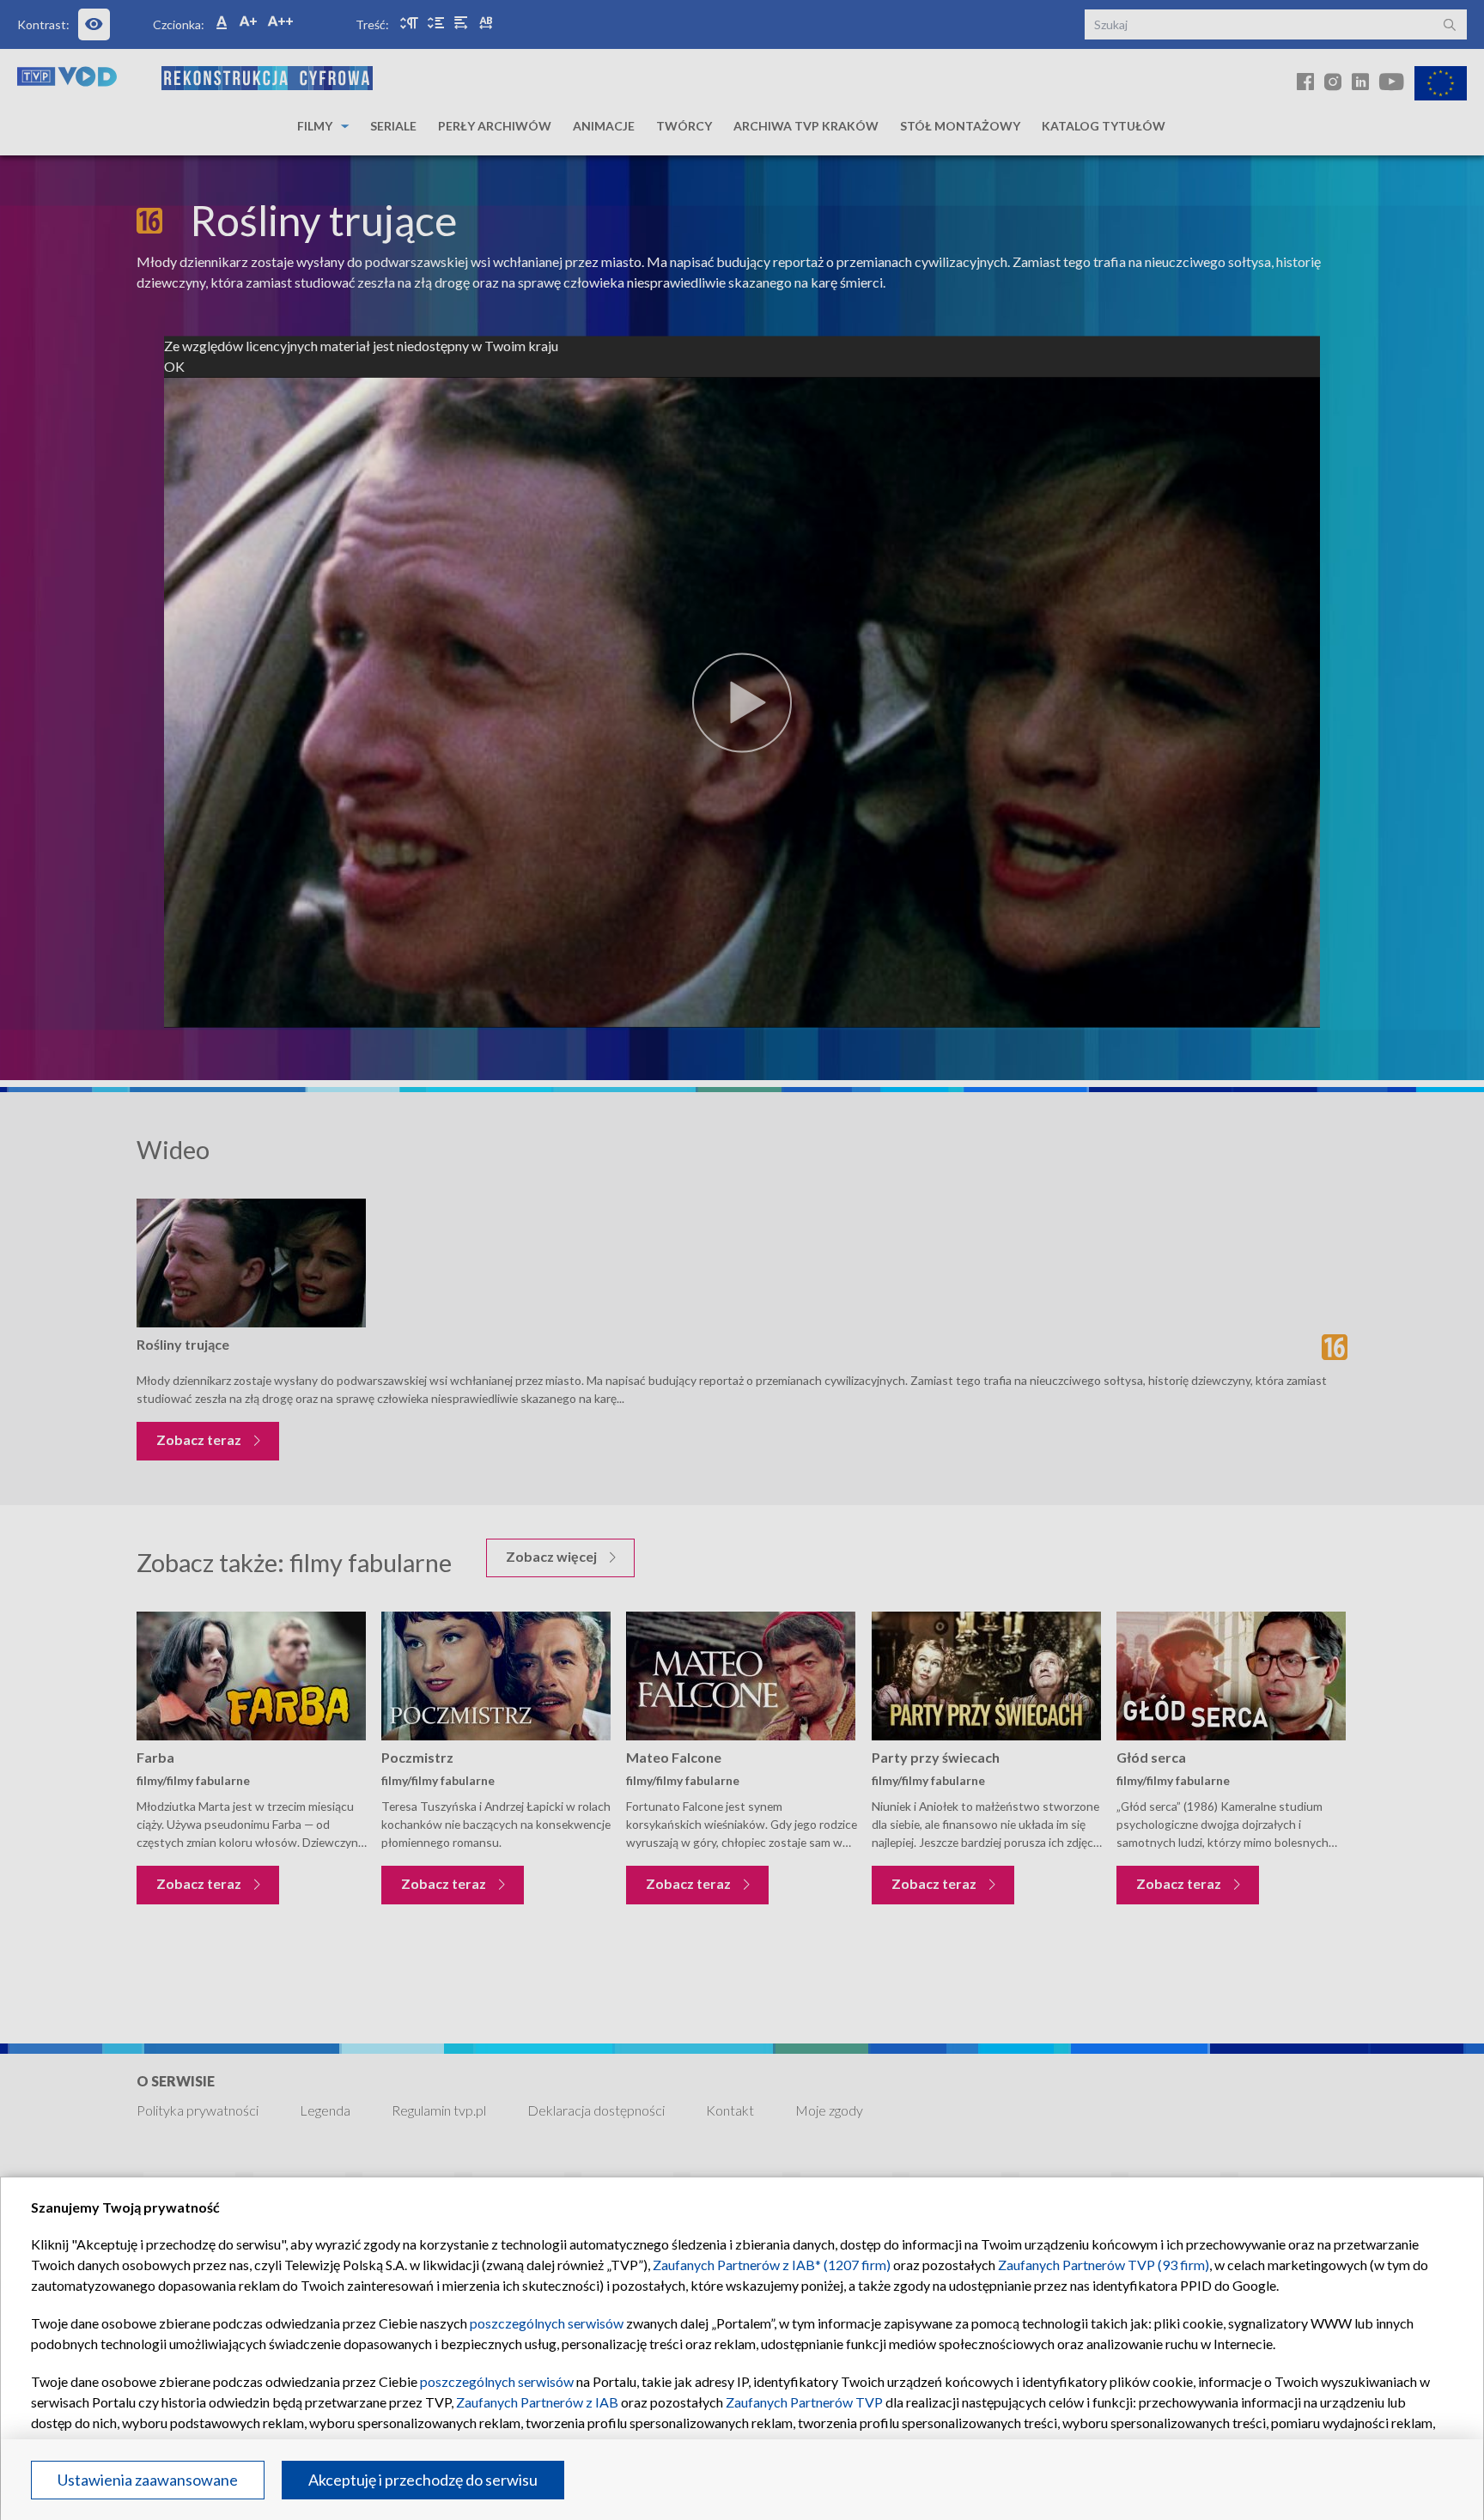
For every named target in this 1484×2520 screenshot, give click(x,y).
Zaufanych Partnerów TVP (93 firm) (1104, 2265)
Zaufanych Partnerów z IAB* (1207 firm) (772, 2265)
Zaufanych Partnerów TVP (804, 2402)
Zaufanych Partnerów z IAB (537, 2402)
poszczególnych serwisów (547, 2323)
